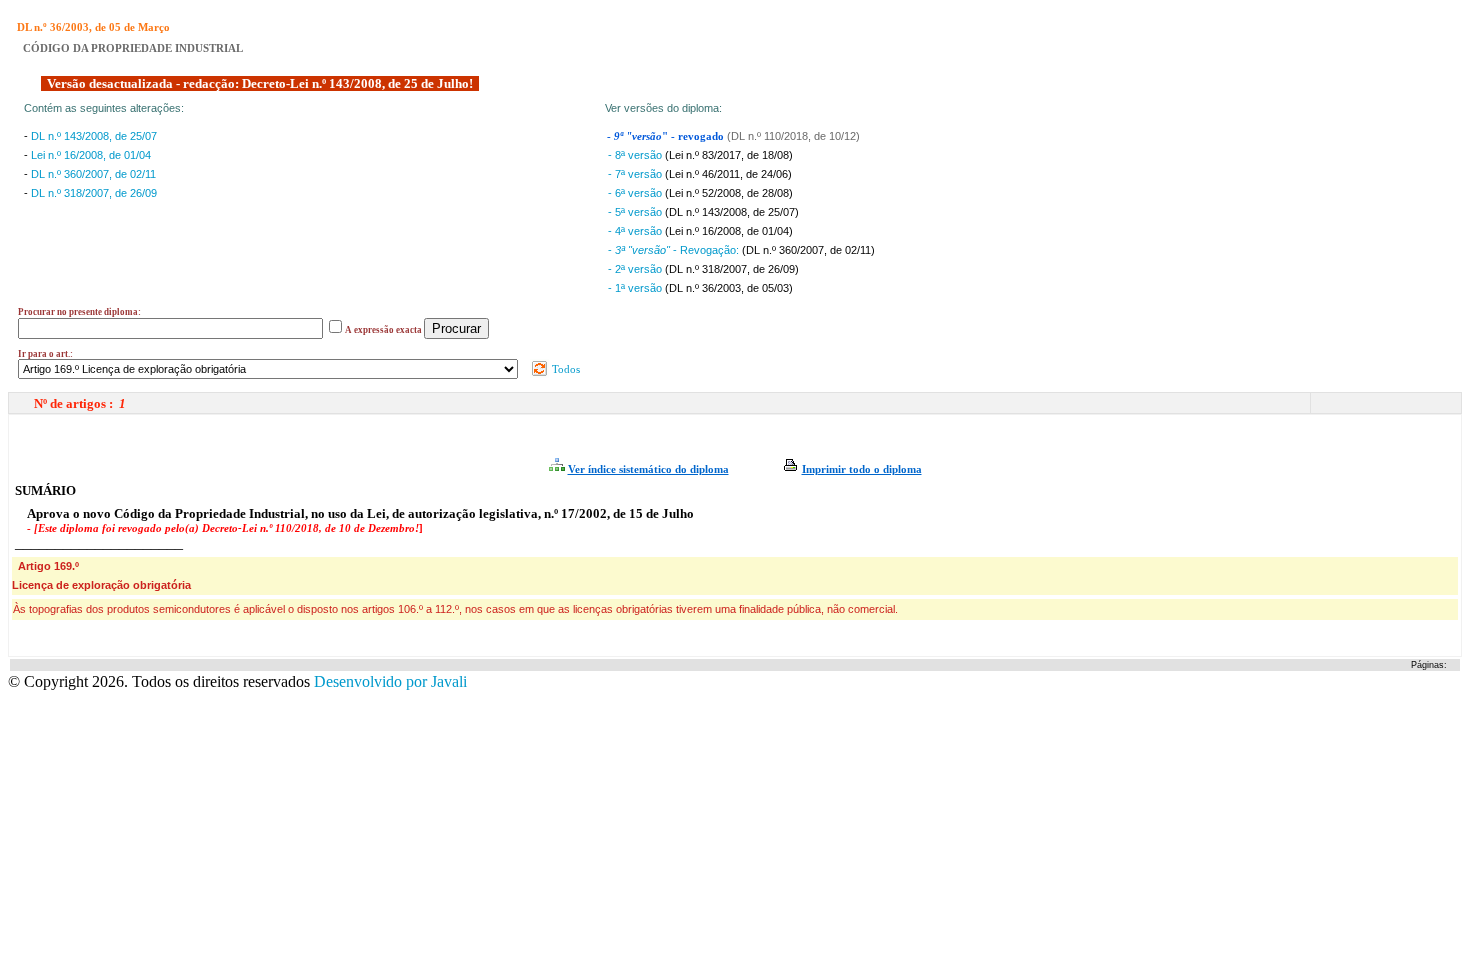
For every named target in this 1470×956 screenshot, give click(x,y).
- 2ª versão (636, 269)
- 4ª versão (636, 231)
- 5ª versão (636, 212)
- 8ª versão (636, 155)
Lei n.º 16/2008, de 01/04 (91, 155)
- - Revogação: (675, 250)
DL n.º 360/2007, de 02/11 (93, 174)
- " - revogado (667, 136)
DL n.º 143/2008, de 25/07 (94, 136)
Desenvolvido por (390, 681)
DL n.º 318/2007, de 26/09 (94, 193)
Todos (564, 369)
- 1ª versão (636, 288)
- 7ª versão (636, 174)
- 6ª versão (636, 193)
